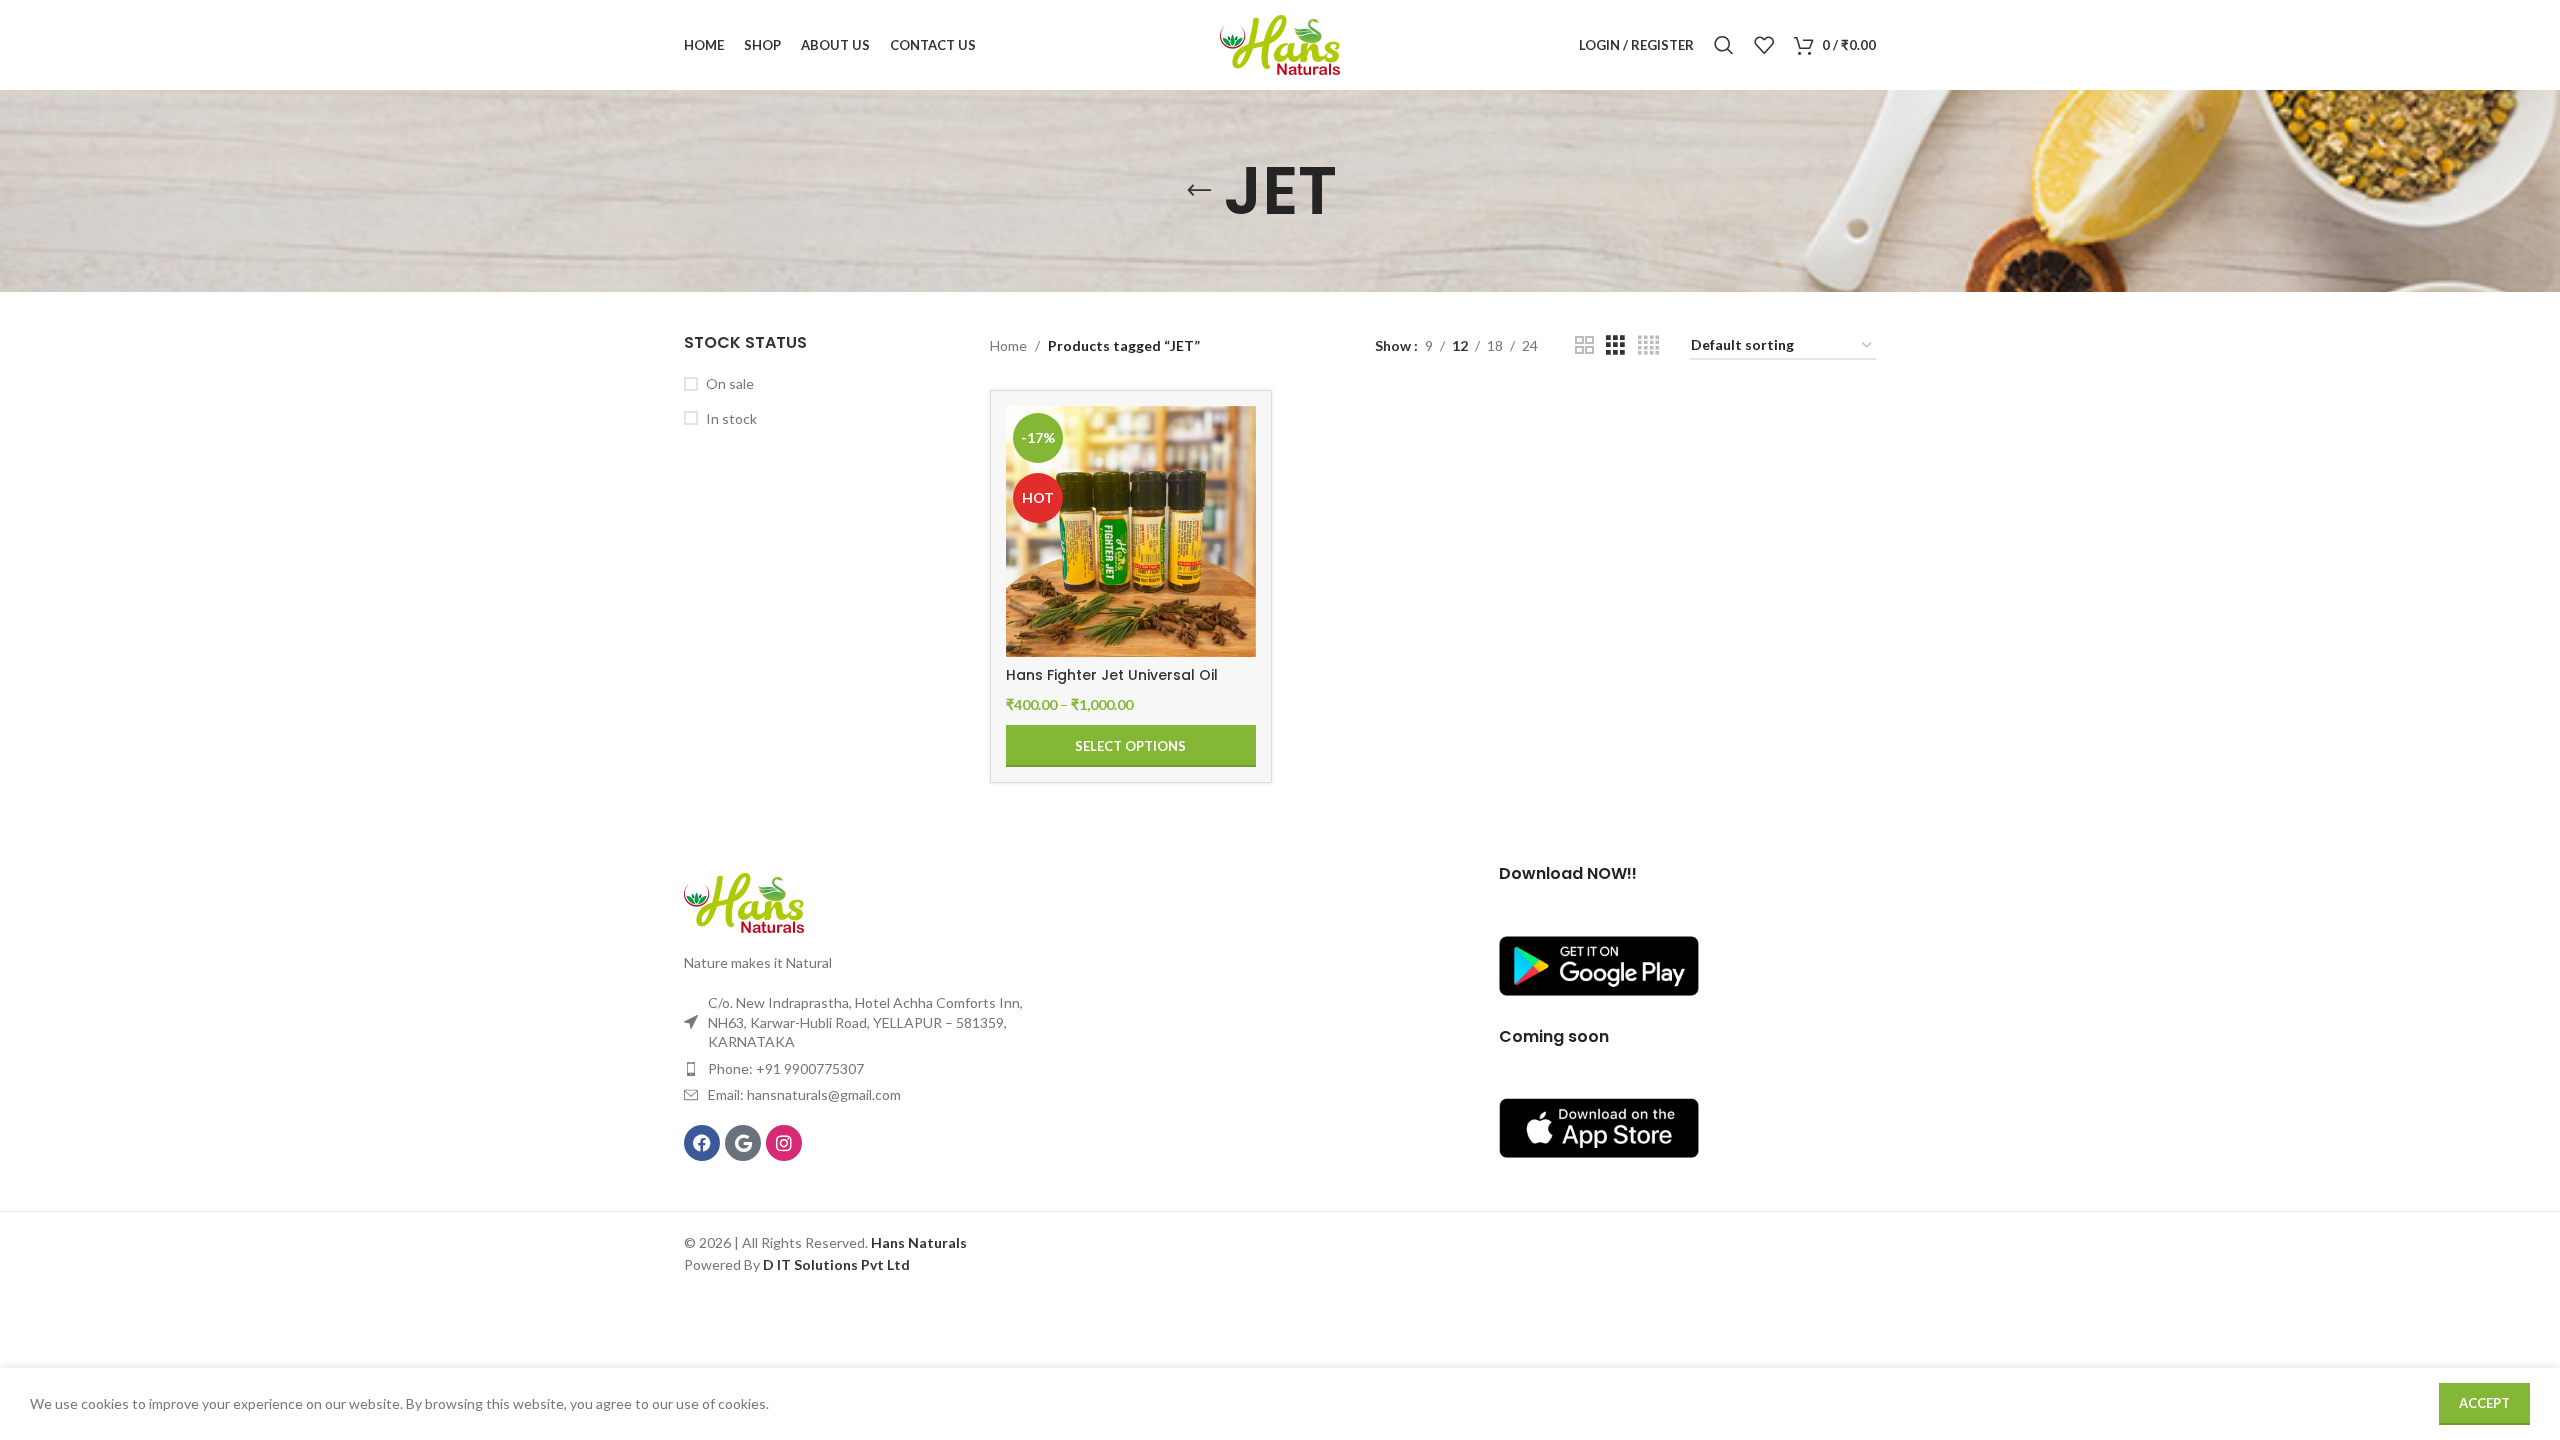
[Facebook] (702, 1143)
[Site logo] (1280, 43)
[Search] (1724, 45)
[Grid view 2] (1584, 345)
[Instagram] (784, 1143)
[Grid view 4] (1648, 345)
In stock (731, 418)
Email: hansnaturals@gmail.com (804, 1094)
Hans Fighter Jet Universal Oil (1112, 675)
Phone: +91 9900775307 (786, 1068)
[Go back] (1199, 191)
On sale (730, 383)
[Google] (743, 1143)
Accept (2484, 1403)
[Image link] (744, 901)
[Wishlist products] (1764, 45)
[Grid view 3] (1615, 345)
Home (1008, 345)
